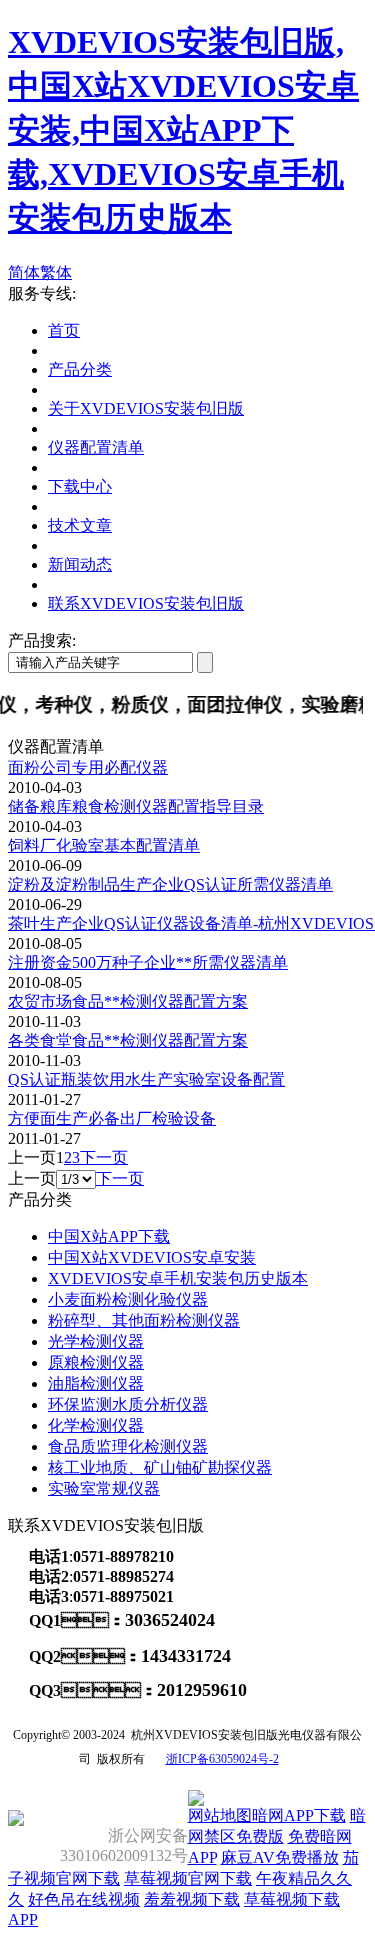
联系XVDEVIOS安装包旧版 (146, 603)
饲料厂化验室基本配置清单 (104, 845)
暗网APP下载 (299, 1815)
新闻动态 (80, 564)
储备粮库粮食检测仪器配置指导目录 (136, 806)
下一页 (104, 1157)
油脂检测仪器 (96, 1383)
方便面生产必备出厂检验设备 (112, 1118)
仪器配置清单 (96, 447)
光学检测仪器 (96, 1341)
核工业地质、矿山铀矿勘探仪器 (160, 1467)
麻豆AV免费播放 (280, 1857)
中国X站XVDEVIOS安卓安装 (152, 1257)
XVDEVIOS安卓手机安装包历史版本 (178, 1278)
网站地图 (220, 1815)
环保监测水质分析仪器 (128, 1404)
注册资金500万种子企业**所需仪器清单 (148, 962)
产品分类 (80, 369)
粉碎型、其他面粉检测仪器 (144, 1320)
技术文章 (80, 525)
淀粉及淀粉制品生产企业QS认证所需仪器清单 (170, 884)
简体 (24, 272)
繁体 (56, 272)
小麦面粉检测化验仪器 (128, 1299)
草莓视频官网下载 (188, 1878)
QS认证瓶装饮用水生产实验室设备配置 (146, 1079)
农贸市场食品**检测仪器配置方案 (128, 1001)
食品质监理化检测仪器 (128, 1446)
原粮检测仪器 (96, 1362)
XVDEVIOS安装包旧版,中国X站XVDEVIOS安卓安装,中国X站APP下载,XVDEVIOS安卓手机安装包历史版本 (183, 130)
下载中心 (80, 486)
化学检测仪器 (96, 1425)
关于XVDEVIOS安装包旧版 (146, 408)
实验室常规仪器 (104, 1488)
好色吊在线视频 (84, 1899)
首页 (64, 330)
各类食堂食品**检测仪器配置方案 (128, 1040)
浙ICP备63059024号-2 (222, 1759)
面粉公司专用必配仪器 (88, 767)
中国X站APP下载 (109, 1236)
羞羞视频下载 (192, 1899)
